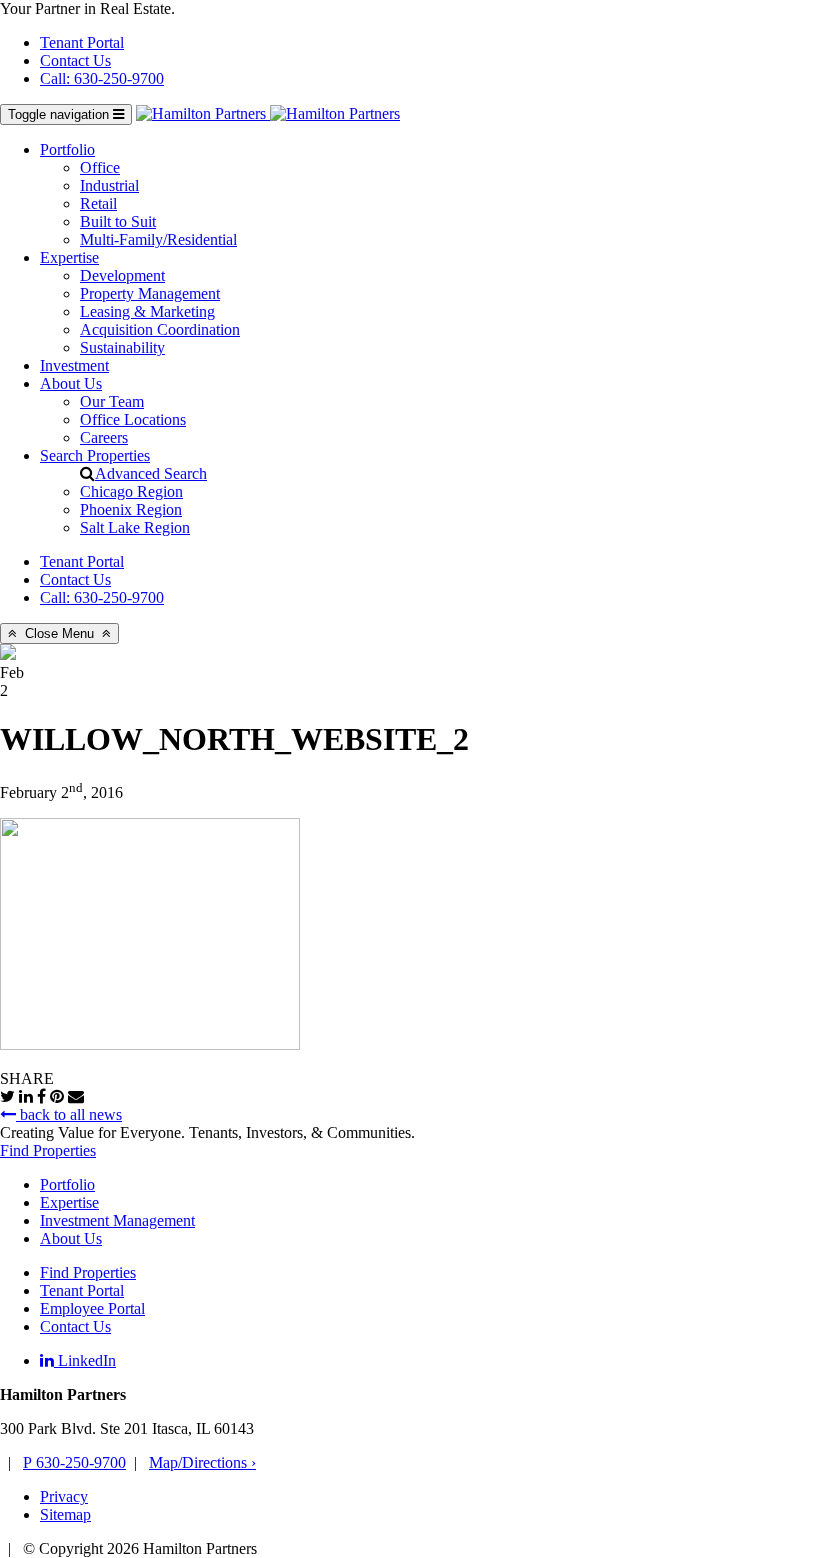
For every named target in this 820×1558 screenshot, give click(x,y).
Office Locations (133, 419)
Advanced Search (151, 473)
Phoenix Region (131, 509)
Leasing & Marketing (147, 311)
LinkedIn (85, 1360)
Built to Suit (118, 221)
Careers (104, 437)
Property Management (150, 293)
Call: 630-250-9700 (102, 78)
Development (122, 275)
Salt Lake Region (135, 527)
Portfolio (67, 149)
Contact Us (75, 60)
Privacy (64, 1496)
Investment (74, 365)
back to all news (69, 1114)
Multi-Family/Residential (158, 239)
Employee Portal (92, 1308)
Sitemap (65, 1514)
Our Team (112, 401)
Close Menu (59, 633)
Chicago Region (131, 491)
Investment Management (117, 1220)
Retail (98, 203)
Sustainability (122, 347)
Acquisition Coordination (160, 329)
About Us (71, 383)
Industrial (109, 185)
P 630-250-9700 (74, 1462)
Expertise (69, 257)
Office (100, 167)
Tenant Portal (82, 42)
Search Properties (95, 455)
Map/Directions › (202, 1462)
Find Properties (48, 1150)
